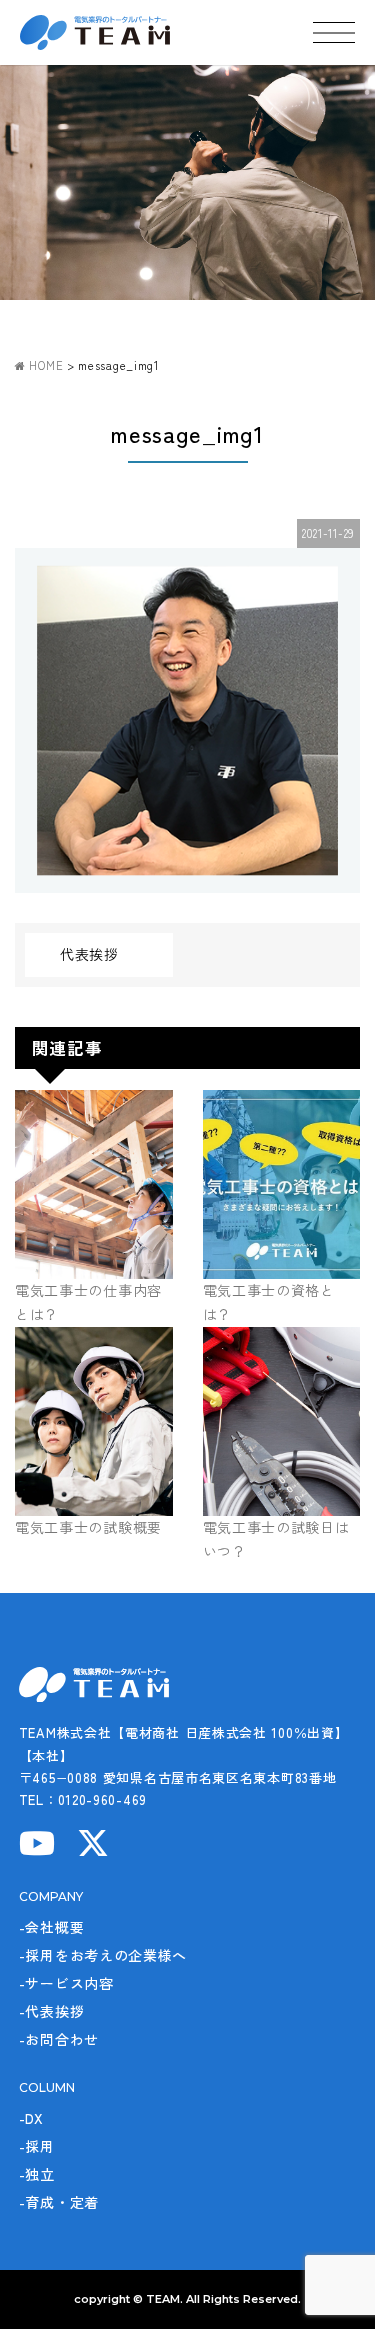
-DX (31, 2118)
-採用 (37, 2146)
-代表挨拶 (52, 2011)
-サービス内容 (66, 1983)
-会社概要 (52, 1927)
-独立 (37, 2174)
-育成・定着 (59, 2202)
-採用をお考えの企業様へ (103, 1955)
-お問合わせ (59, 2039)
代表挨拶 (89, 954)
